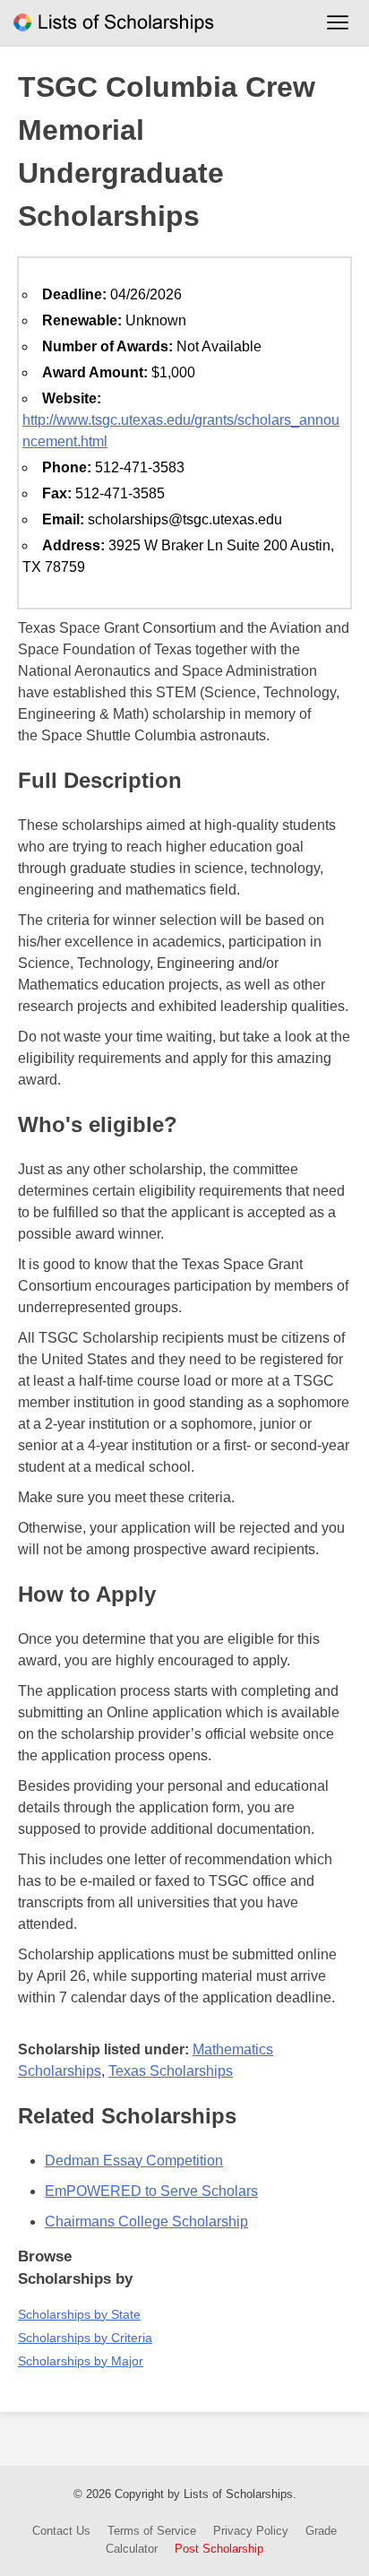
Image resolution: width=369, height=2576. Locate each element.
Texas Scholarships (171, 2071)
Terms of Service (152, 2531)
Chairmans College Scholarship (146, 2222)
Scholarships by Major (81, 2361)
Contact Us (61, 2531)
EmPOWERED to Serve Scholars (151, 2191)
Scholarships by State (79, 2314)
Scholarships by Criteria (85, 2338)
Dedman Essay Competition (134, 2161)
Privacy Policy (251, 2531)
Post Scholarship (219, 2549)
